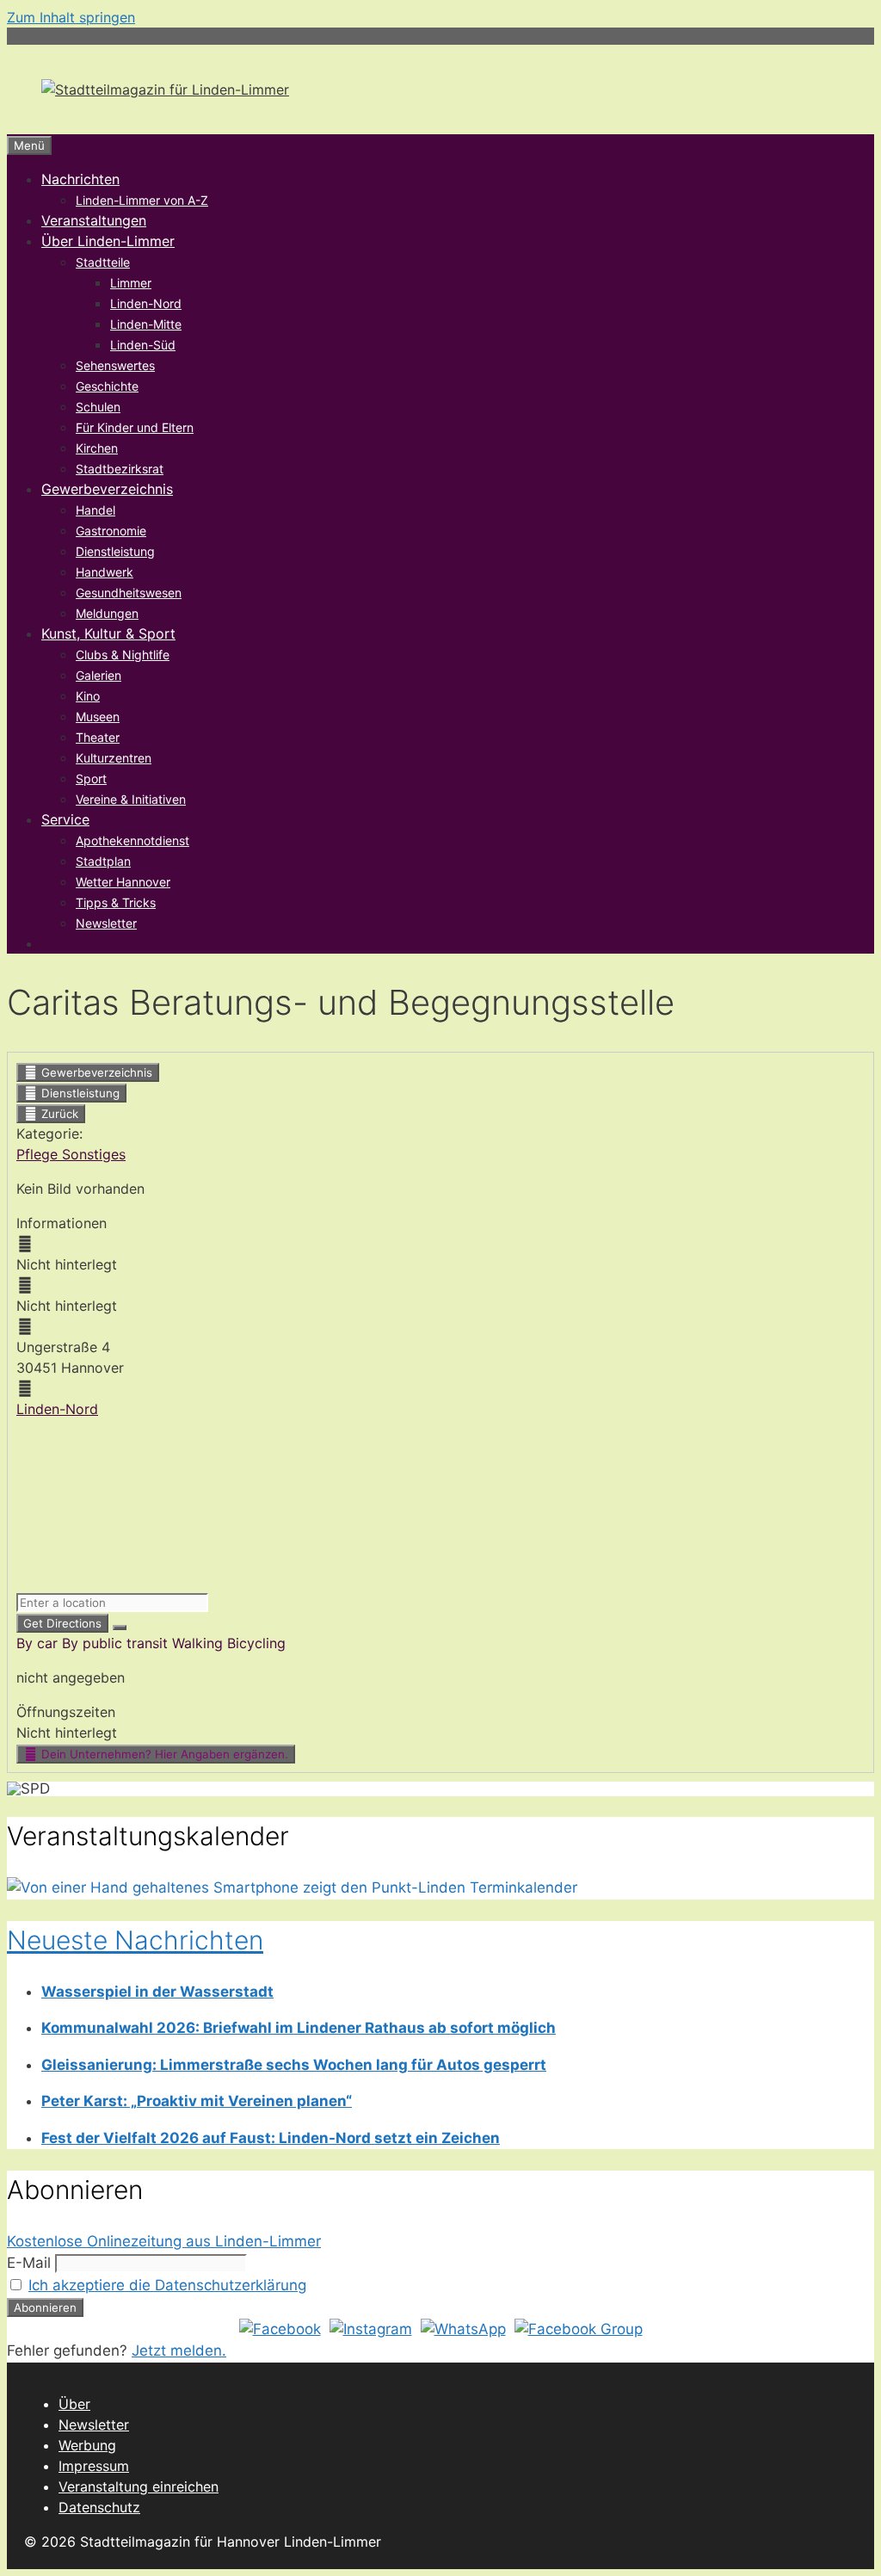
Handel (95, 510)
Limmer (131, 283)
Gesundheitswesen (129, 593)
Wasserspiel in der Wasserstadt (157, 1992)
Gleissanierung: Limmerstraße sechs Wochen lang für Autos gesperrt (294, 2065)
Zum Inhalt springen (71, 17)
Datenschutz (99, 2507)
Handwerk (105, 572)
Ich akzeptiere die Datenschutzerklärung (167, 2285)
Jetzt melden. (179, 2351)
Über (74, 2404)
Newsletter (106, 923)
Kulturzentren (114, 758)
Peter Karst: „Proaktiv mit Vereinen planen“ (197, 2101)
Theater (98, 737)
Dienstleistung (115, 551)
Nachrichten (80, 179)
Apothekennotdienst (132, 840)
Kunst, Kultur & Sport (108, 633)
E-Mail (29, 2263)
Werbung (87, 2445)
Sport (91, 778)
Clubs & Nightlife (123, 655)
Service (65, 819)
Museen (98, 717)
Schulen (98, 407)
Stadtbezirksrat (120, 469)
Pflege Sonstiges (71, 1154)
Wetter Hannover (123, 882)
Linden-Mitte (146, 324)
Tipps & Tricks (116, 902)
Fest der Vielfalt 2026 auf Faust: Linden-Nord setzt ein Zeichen (271, 2138)
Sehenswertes (115, 365)
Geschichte (107, 386)
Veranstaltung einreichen (139, 2486)
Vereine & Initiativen (131, 799)
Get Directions (62, 1623)
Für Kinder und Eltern (135, 427)
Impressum (94, 2466)
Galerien (99, 675)
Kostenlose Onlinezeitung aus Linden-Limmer (164, 2241)
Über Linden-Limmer (108, 241)
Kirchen (97, 448)
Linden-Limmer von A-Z (142, 200)
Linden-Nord (146, 303)
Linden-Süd (143, 345)
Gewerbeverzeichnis (107, 489)
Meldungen (107, 613)
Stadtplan (103, 861)
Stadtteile (103, 262)
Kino (88, 696)
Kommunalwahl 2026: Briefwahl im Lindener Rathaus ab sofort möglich (299, 2028)
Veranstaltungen (94, 220)
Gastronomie (111, 531)
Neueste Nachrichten (135, 1940)
